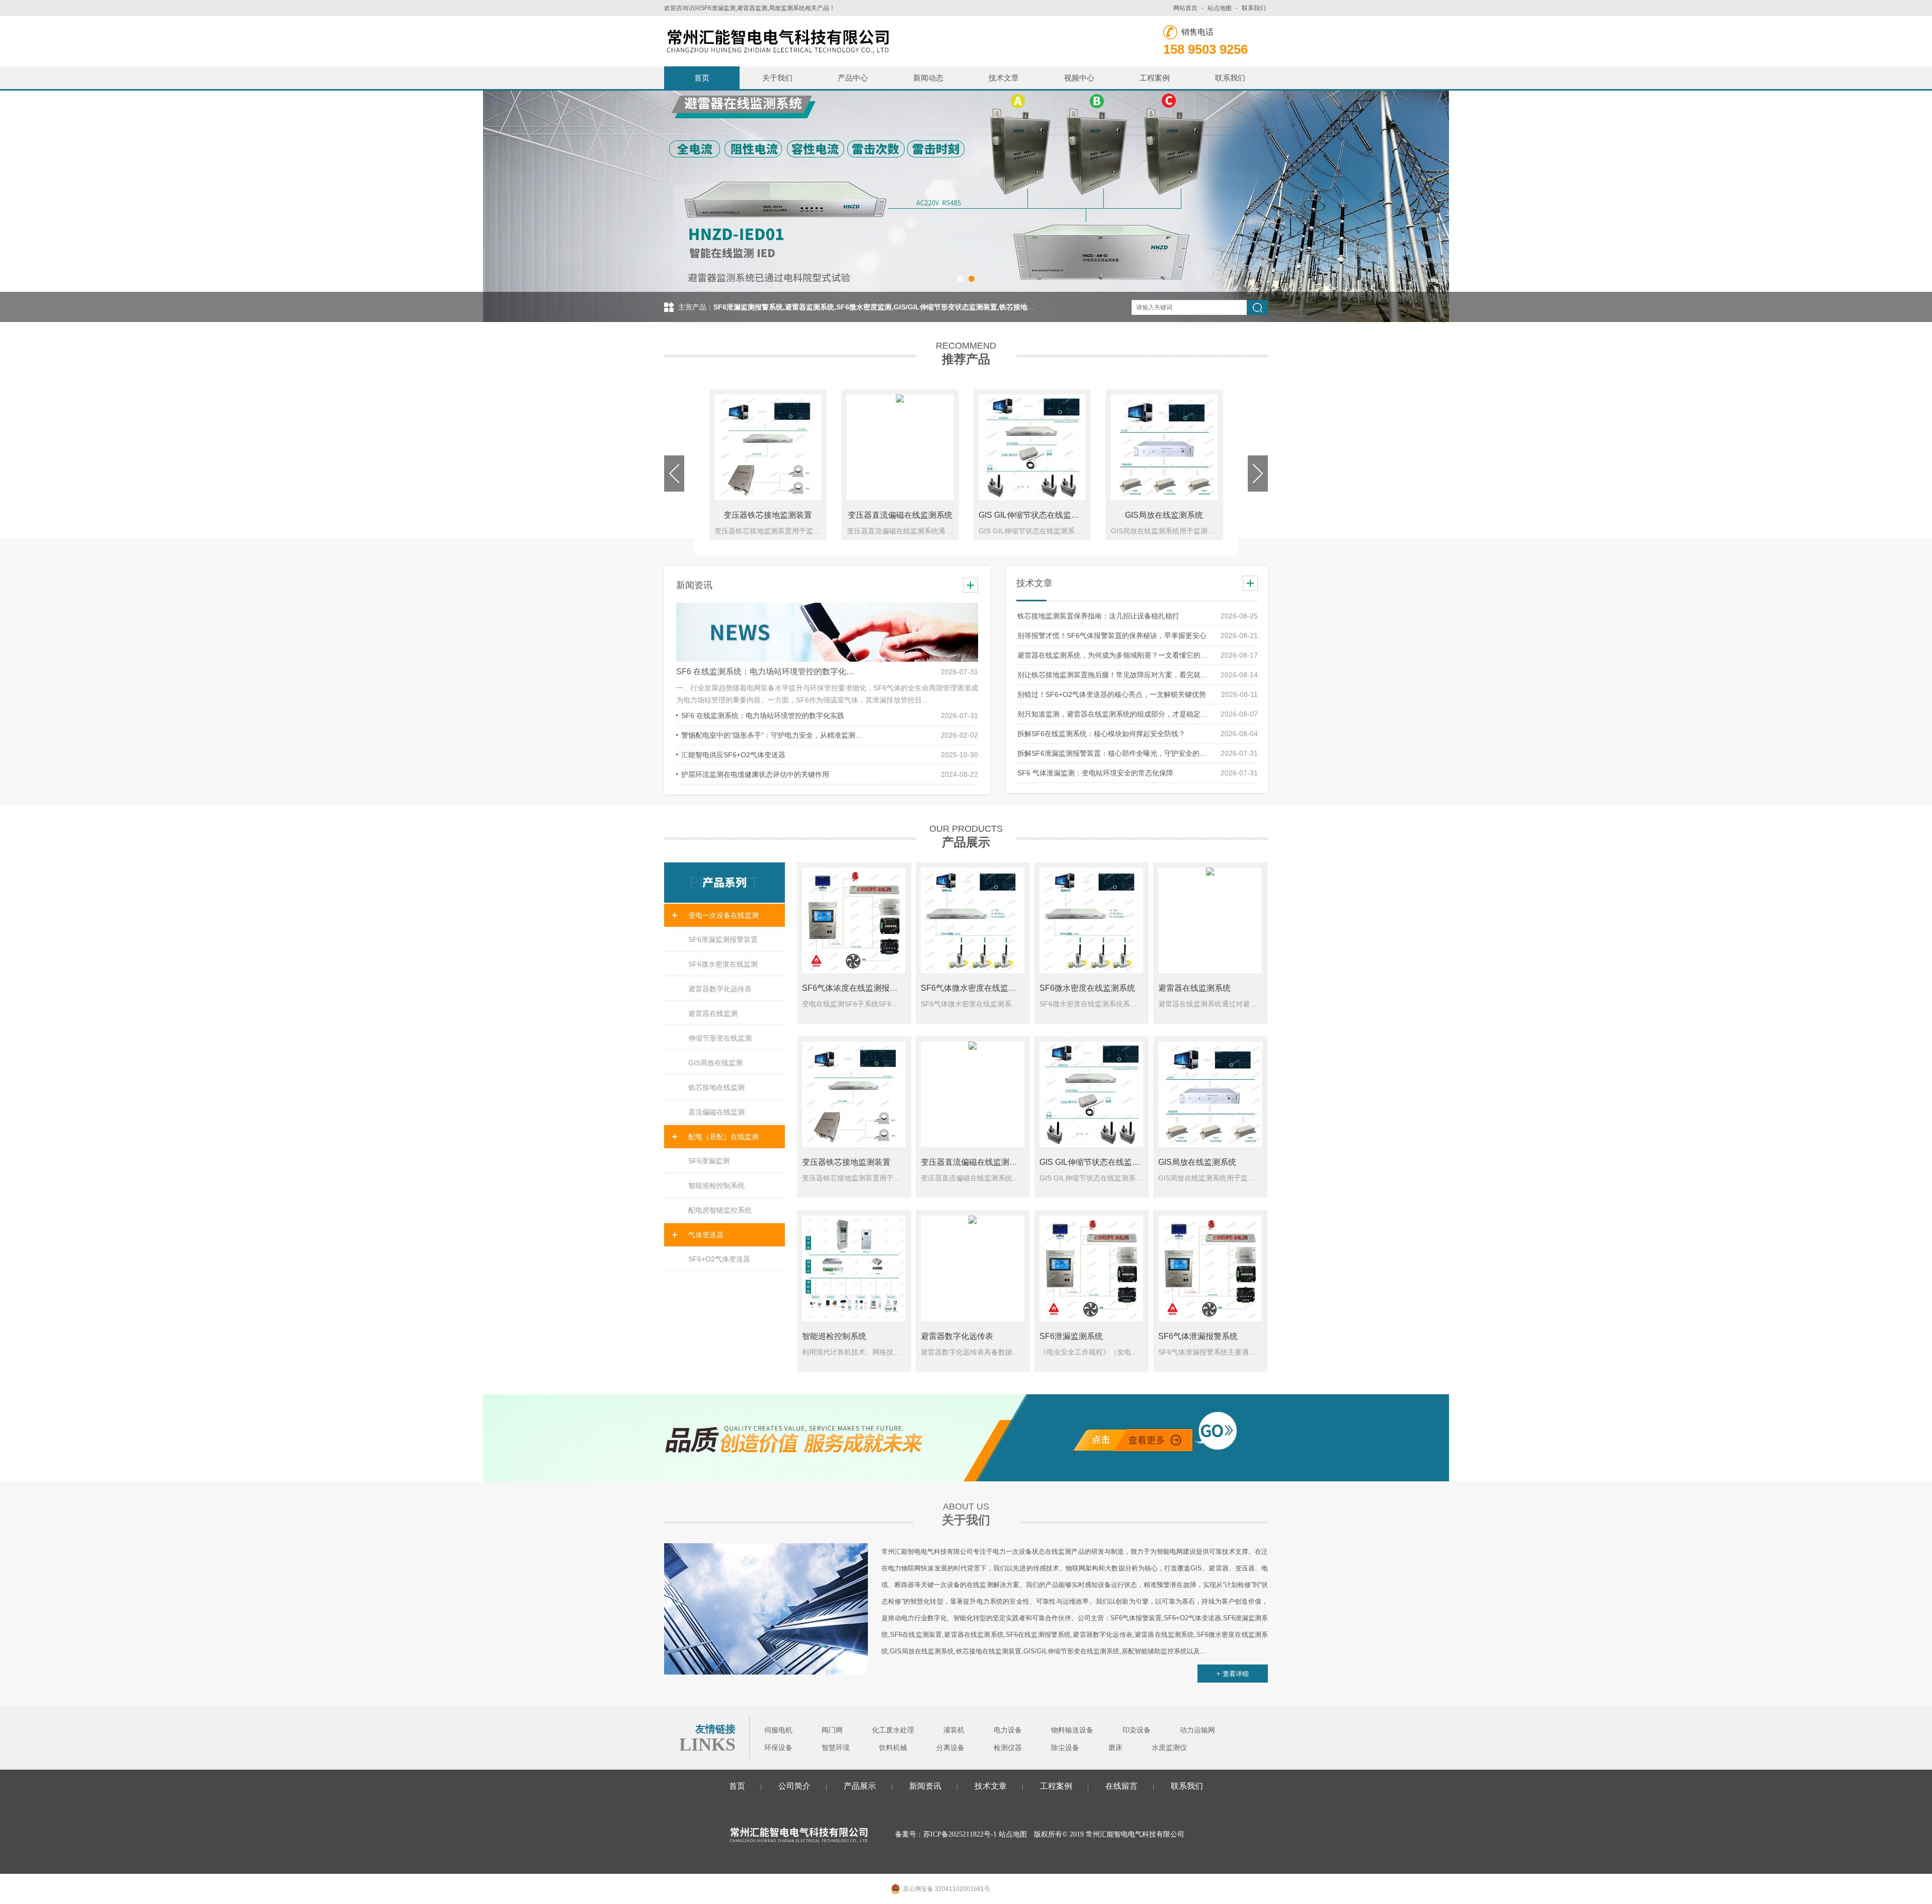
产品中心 (853, 78)
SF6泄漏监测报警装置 (723, 939)
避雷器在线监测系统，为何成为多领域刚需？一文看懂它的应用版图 (1114, 655)
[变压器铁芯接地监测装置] (854, 1094)
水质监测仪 (1169, 1748)
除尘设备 (1065, 1748)
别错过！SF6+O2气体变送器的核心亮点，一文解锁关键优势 (1112, 694)
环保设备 (778, 1748)
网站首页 (1185, 8)
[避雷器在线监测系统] (1210, 920)
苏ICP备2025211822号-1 (960, 1834)
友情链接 (715, 1729)
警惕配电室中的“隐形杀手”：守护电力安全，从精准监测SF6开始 (772, 735)
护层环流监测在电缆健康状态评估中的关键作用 (755, 774)
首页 (702, 78)
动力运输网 (1197, 1730)
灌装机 (954, 1730)
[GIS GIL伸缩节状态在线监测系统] (1091, 1094)
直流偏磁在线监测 (716, 1112)
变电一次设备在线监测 (723, 915)
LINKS (707, 1744)
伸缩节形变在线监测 (720, 1038)
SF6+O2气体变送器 (719, 1259)
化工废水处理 (893, 1730)
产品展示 (860, 1786)
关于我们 (777, 78)
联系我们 (1254, 8)
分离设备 (950, 1748)
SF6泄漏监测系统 (1071, 1336)
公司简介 (794, 1786)
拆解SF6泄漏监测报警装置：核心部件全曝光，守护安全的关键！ (1114, 753)
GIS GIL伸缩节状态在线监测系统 (1037, 515)
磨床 (1115, 1748)
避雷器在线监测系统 (1194, 988)
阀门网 (832, 1730)
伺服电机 (778, 1730)
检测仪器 (1008, 1748)
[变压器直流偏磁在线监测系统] (973, 1094)
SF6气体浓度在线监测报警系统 (858, 988)
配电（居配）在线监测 (723, 1137)
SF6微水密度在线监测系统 (1087, 988)
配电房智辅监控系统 (720, 1210)
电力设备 (1008, 1730)
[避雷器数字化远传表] (973, 1268)
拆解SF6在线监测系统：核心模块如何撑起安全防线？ (1101, 734)
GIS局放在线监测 (715, 1063)
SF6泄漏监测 (709, 1161)
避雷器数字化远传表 (720, 989)
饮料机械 (893, 1748)
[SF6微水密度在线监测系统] (1091, 920)
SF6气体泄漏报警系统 (1198, 1336)
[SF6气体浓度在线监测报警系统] (854, 920)
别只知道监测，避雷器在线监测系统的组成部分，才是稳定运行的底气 (1114, 714)
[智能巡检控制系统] (854, 1268)
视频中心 (1079, 78)
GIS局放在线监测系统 (1164, 515)
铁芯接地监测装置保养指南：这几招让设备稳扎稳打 (1098, 616)
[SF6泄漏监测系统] (1091, 1268)
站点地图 (1220, 8)
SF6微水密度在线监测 (723, 964)
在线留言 (1121, 1786)
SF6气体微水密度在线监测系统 (977, 988)
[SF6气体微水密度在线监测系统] (973, 920)
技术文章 (1004, 78)
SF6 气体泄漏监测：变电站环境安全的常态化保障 (1095, 773)
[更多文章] (1250, 583)
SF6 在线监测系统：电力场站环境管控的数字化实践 (767, 671)
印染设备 (1137, 1730)
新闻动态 (928, 78)
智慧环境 (836, 1748)
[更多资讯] (971, 585)
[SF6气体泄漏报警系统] (1210, 1268)
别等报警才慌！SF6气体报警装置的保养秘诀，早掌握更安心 (1112, 636)
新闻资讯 (925, 1786)
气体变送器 (706, 1235)
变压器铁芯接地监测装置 (768, 515)
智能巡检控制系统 (716, 1185)
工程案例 (1155, 78)
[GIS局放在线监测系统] (1210, 1094)
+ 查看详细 (1233, 1674)
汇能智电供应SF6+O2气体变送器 (733, 755)
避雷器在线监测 (713, 1013)
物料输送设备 (1072, 1730)
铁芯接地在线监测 (716, 1087)
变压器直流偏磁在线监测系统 (900, 515)
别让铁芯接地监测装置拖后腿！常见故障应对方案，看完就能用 (1114, 675)
